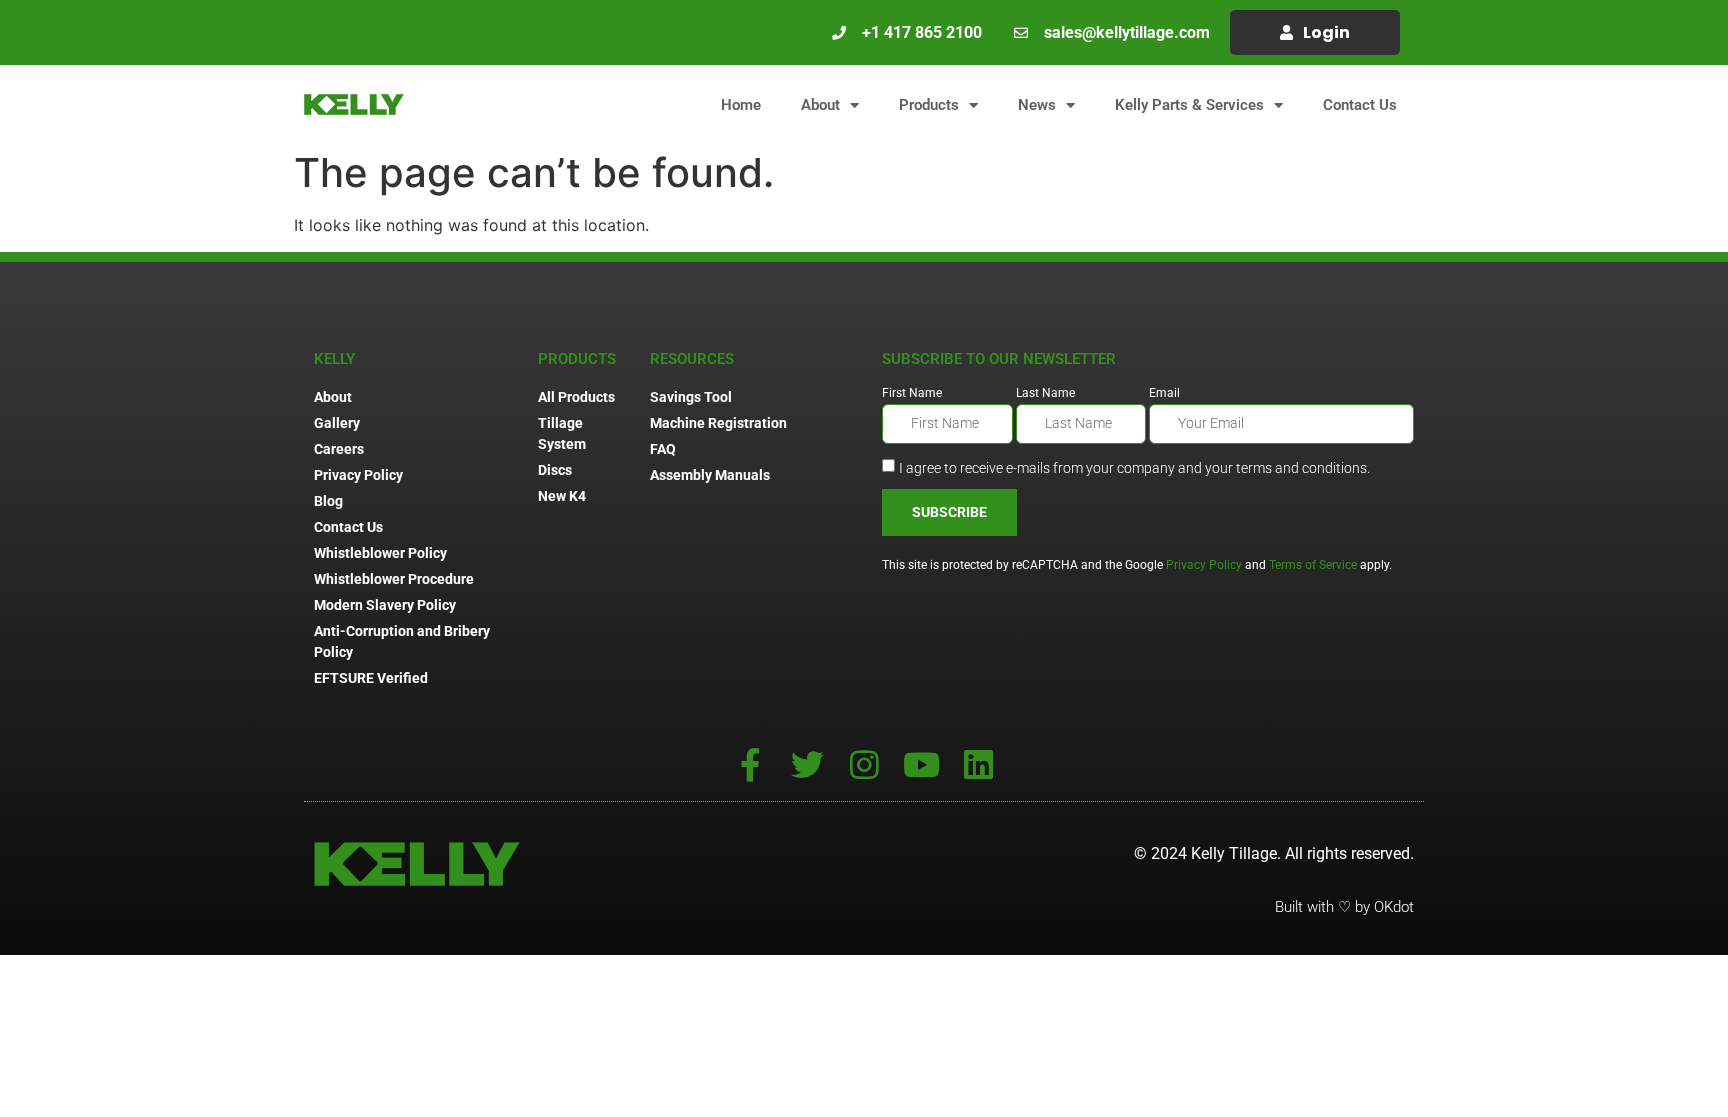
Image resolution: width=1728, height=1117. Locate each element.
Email (1164, 393)
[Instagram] (864, 764)
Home (741, 105)
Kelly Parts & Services (1189, 105)
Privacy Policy (1204, 565)
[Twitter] (807, 764)
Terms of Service (1313, 565)
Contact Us (1360, 105)
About (820, 105)
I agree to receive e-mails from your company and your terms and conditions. (1134, 467)
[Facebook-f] (750, 764)
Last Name (1045, 393)
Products (929, 105)
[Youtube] (921, 764)
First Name (912, 393)
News (1037, 105)
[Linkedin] (978, 764)
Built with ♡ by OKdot (1344, 907)
